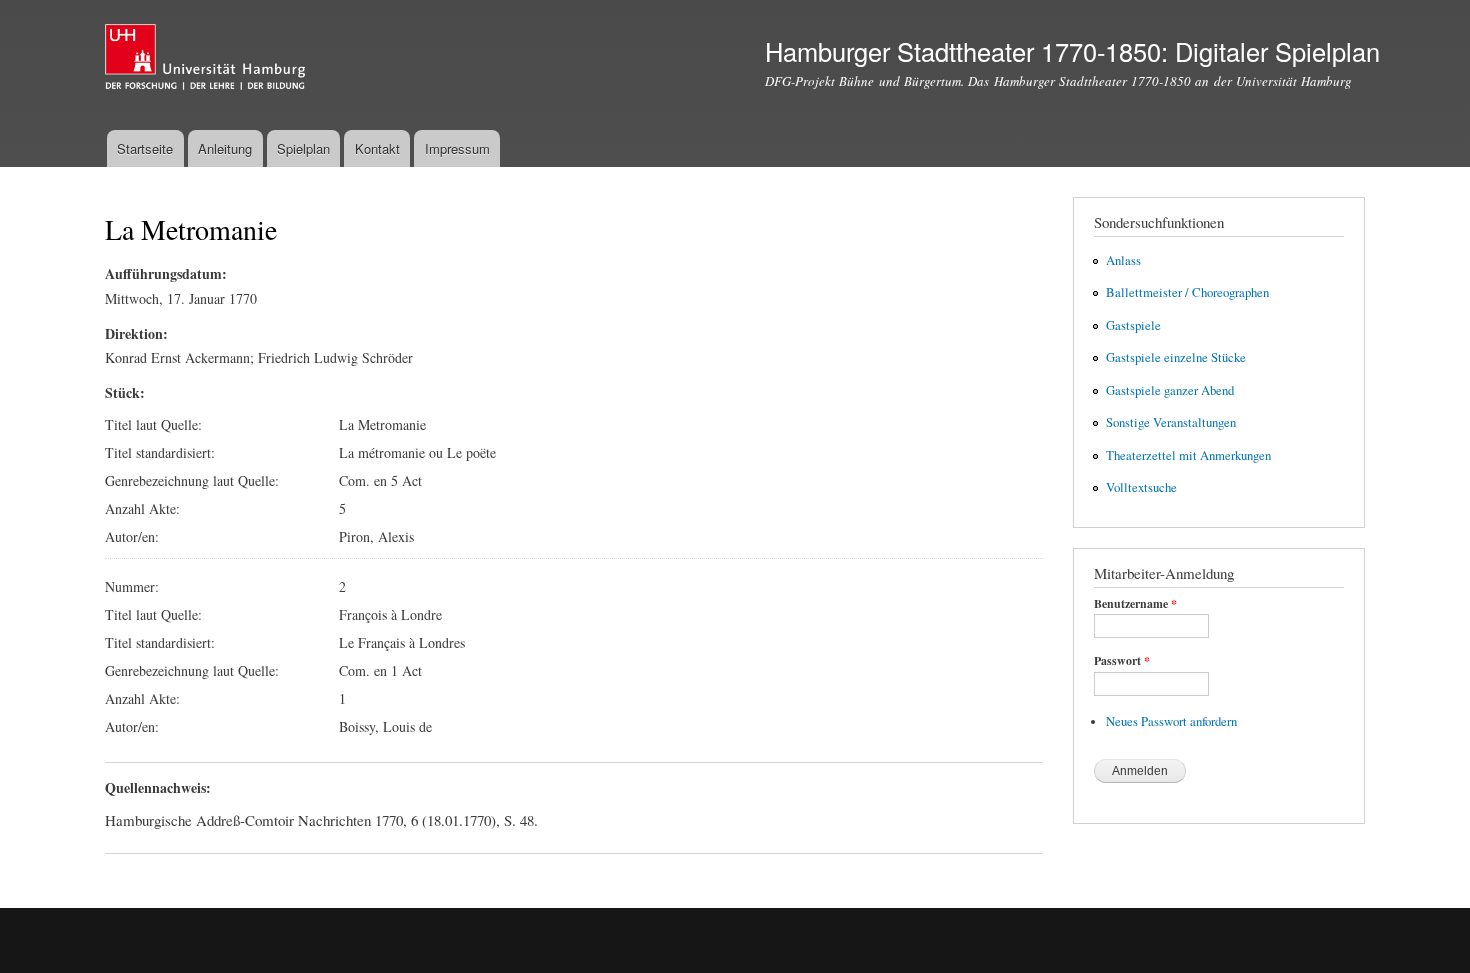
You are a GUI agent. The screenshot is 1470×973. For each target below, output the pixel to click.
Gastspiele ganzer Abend (1170, 390)
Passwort (1122, 661)
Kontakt (377, 148)
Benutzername (1135, 604)
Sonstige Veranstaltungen (1171, 422)
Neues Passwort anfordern (1171, 721)
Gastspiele (1133, 325)
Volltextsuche (1141, 487)
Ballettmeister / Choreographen (1187, 292)
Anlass (1123, 260)
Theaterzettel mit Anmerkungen (1188, 455)
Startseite (145, 148)
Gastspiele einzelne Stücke (1176, 357)
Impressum (457, 148)
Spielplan (303, 148)
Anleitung (225, 148)
